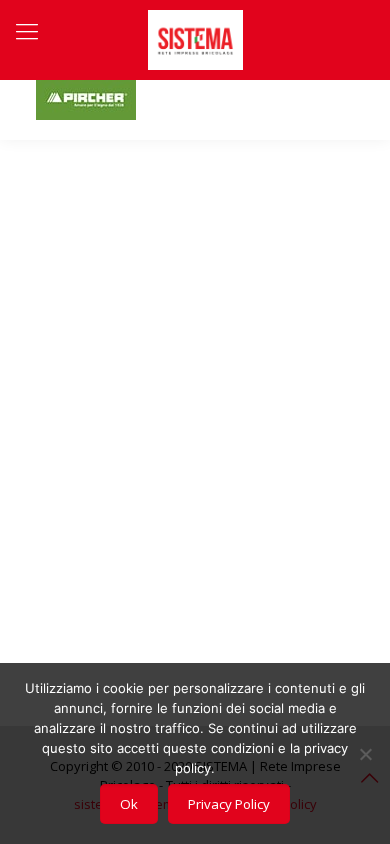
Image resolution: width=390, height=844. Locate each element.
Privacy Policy (229, 804)
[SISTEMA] (195, 40)
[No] (365, 754)
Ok (129, 804)
